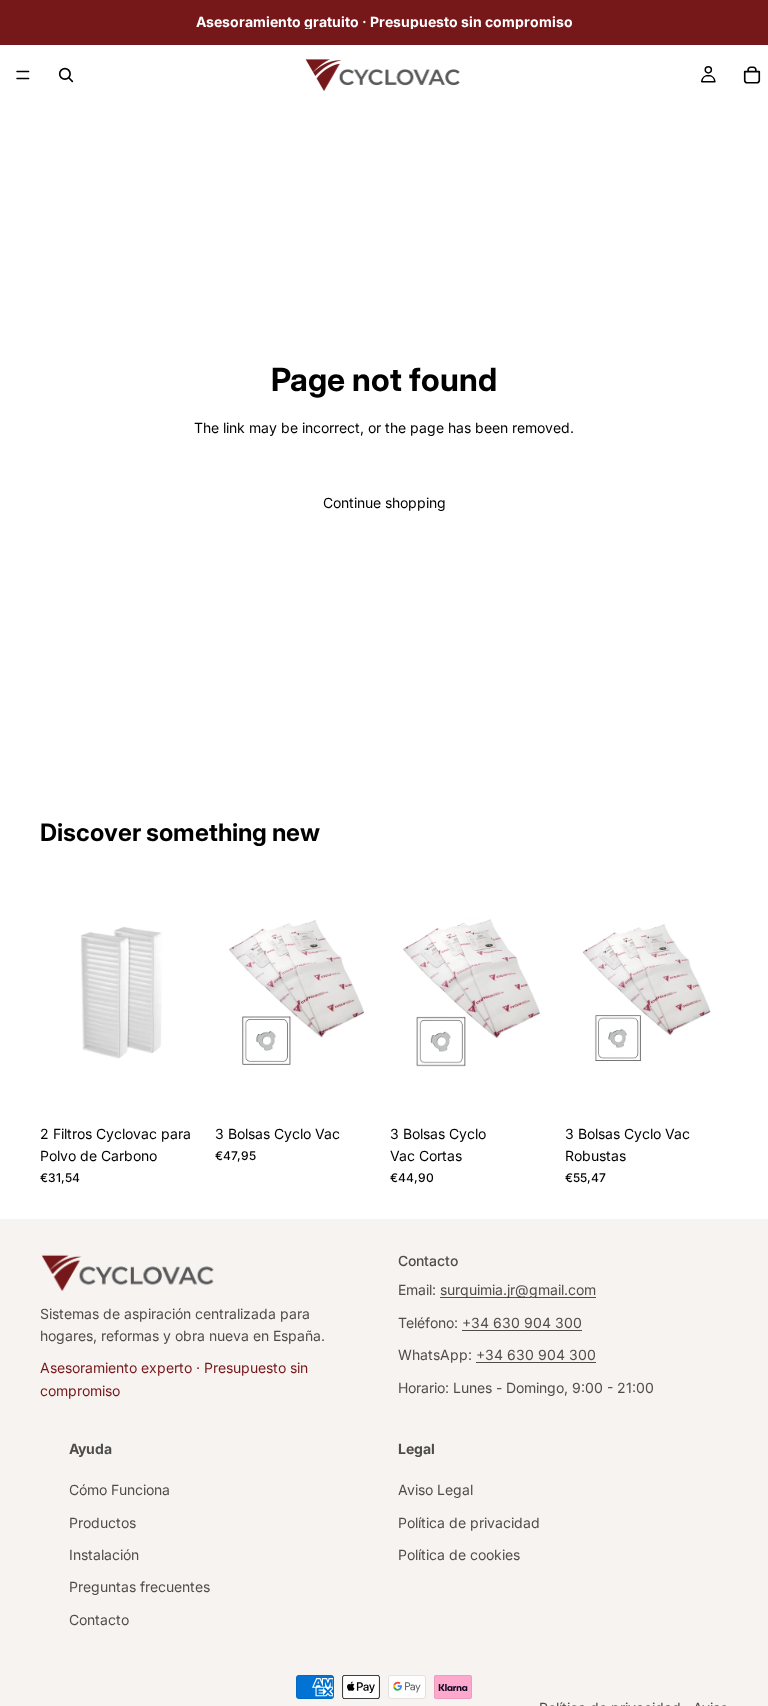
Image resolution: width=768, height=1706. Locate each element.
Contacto (99, 1619)
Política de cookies (459, 1555)
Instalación (104, 1555)
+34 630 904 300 (522, 1322)
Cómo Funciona (119, 1490)
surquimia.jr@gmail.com (518, 1290)
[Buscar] (66, 75)
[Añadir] (172, 1084)
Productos (102, 1522)
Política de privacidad (469, 1522)
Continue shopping (384, 502)
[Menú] (23, 75)
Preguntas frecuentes (139, 1587)
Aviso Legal (435, 1490)
